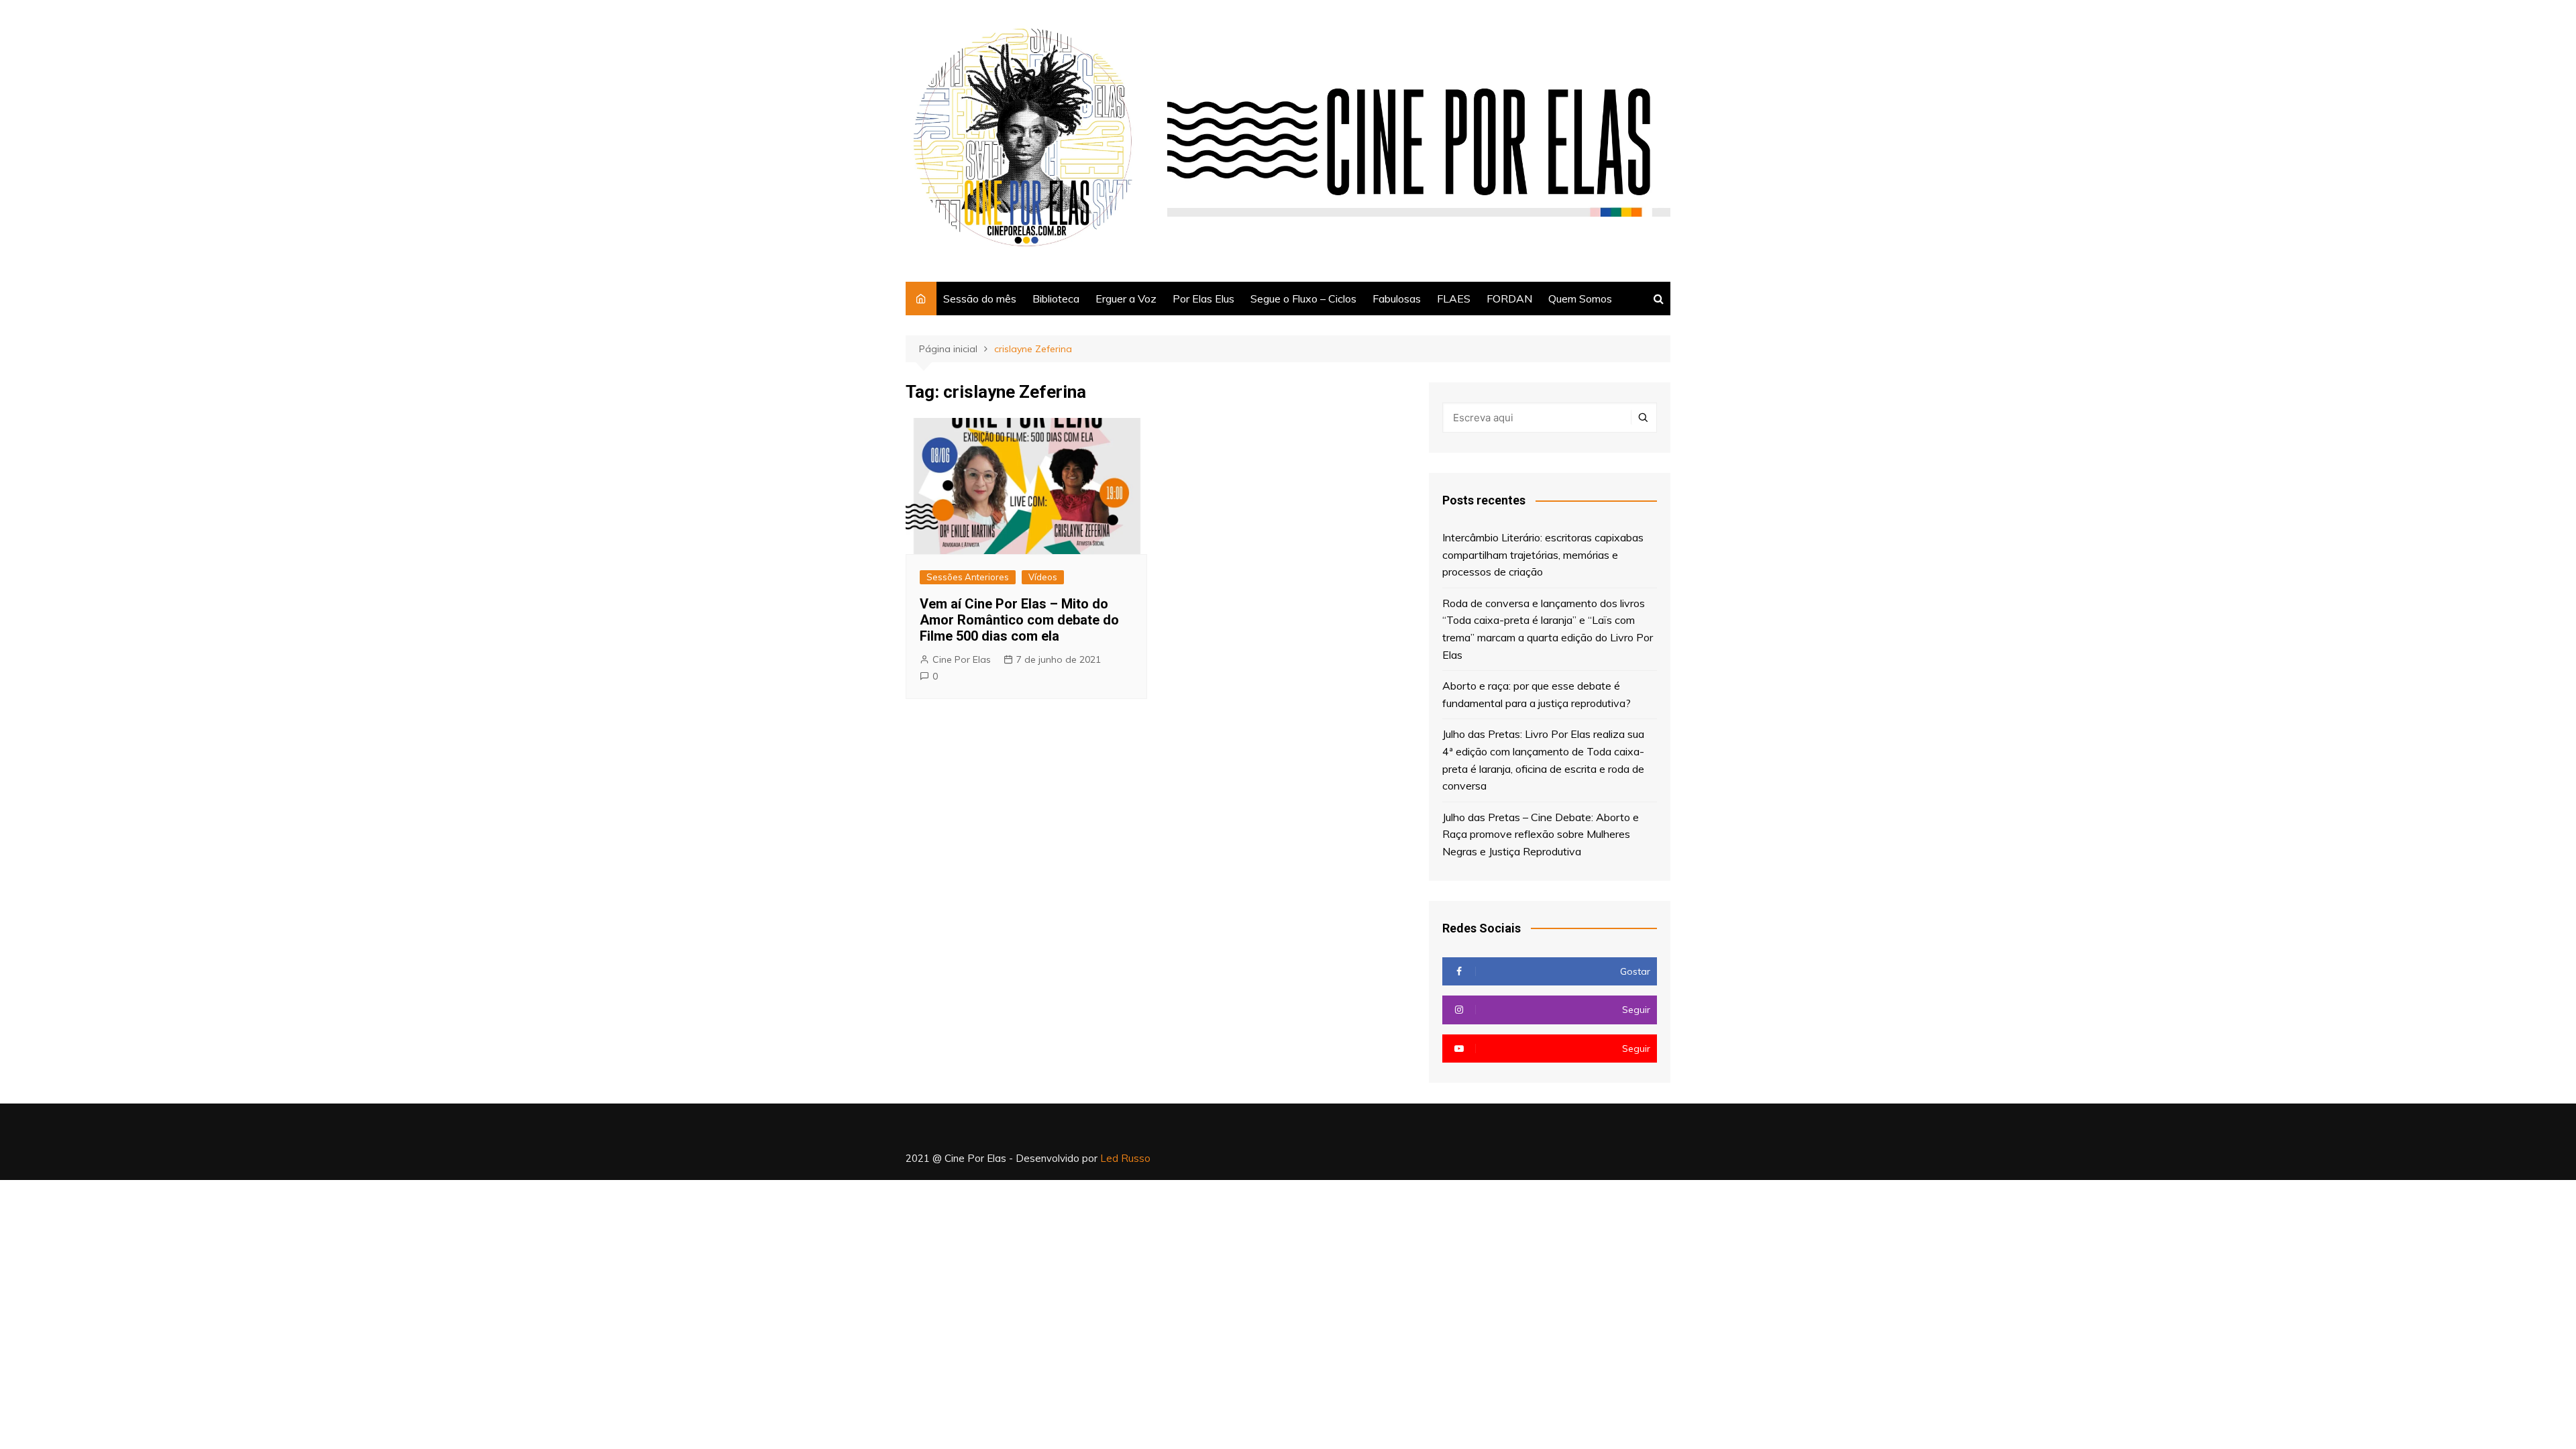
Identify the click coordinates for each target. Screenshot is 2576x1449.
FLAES (1454, 299)
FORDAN (1509, 299)
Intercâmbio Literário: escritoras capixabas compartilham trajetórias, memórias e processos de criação (1543, 554)
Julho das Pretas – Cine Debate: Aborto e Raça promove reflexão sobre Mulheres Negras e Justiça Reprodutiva (1541, 834)
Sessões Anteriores (968, 577)
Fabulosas (1397, 299)
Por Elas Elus (1203, 299)
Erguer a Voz (1126, 299)
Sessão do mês (980, 299)
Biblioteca (1056, 299)
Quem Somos (1580, 299)
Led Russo (1125, 1158)
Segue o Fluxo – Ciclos (1303, 299)
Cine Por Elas (962, 659)
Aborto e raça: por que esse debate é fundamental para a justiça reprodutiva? (1537, 694)
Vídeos (1043, 577)
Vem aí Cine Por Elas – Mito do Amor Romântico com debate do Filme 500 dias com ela (1019, 620)
